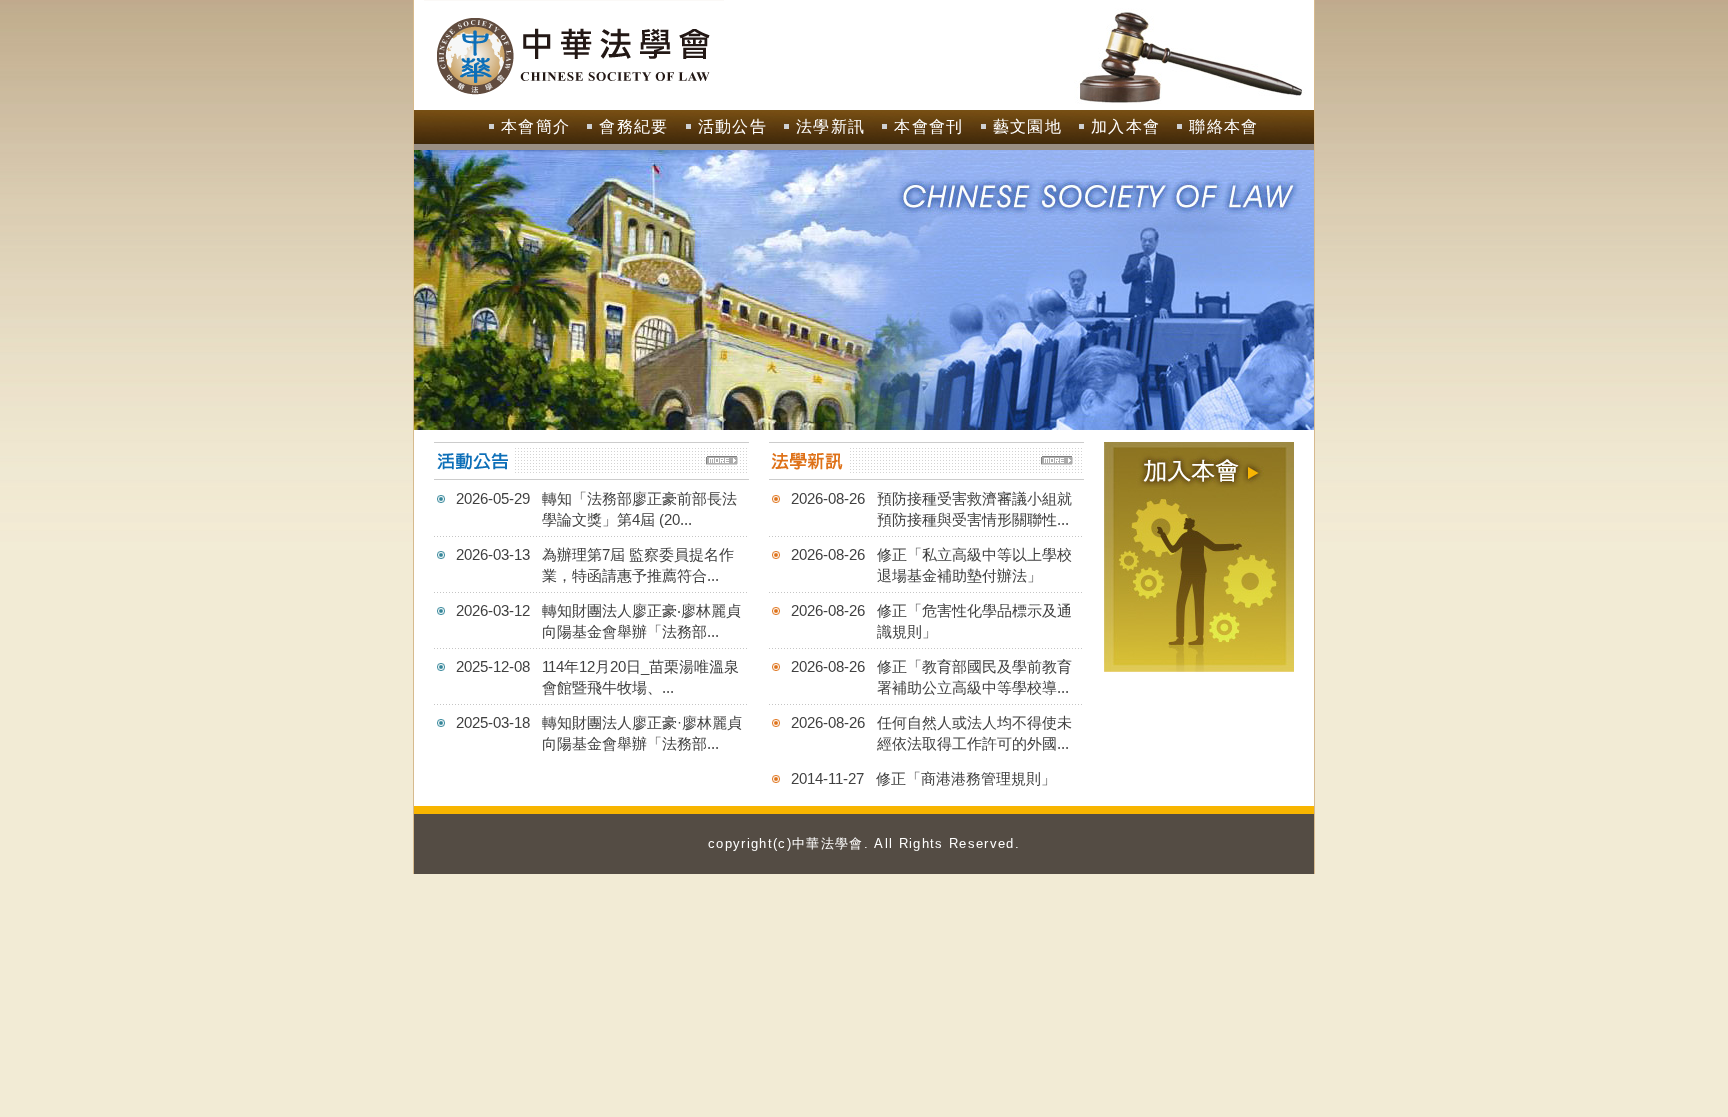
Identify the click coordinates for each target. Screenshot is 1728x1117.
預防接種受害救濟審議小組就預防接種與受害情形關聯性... (974, 509)
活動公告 (732, 126)
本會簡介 (535, 126)
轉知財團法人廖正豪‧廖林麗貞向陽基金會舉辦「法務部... (641, 621)
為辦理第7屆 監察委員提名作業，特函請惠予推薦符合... (638, 565)
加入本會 (1125, 126)
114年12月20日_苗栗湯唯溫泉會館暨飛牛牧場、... (640, 677)
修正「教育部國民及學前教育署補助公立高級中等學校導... (974, 677)
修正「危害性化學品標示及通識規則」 (974, 621)
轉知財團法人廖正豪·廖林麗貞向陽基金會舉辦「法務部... (642, 733)
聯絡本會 (1223, 126)
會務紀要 (633, 126)
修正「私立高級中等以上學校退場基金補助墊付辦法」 (974, 565)
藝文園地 (1027, 126)
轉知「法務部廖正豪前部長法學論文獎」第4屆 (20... (639, 509)
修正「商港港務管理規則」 (966, 778)
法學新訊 (830, 126)
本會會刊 (928, 126)
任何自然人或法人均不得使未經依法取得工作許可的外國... (974, 733)
